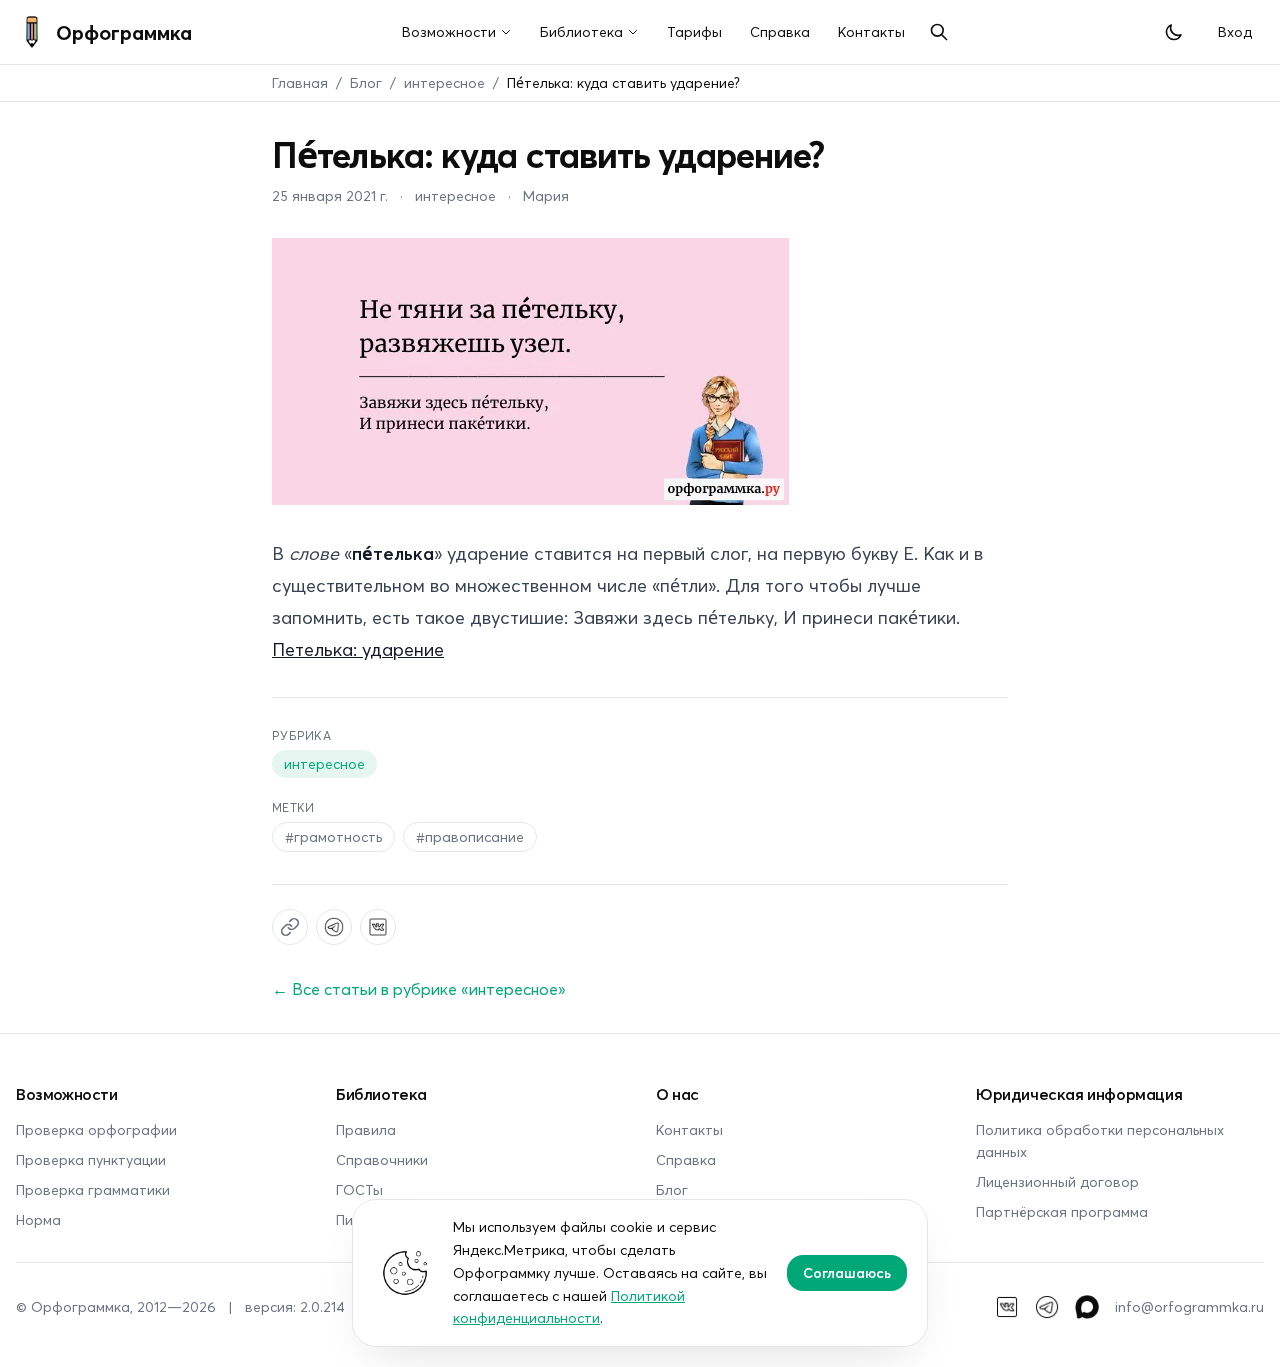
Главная (300, 82)
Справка (780, 31)
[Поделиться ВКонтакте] (378, 927)
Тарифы (694, 31)
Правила (366, 1129)
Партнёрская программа (1062, 1211)
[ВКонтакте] (1007, 1307)
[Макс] (1087, 1307)
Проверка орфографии (96, 1129)
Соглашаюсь (847, 1272)
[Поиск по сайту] (939, 32)
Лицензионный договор (1057, 1181)
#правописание (470, 836)
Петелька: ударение (358, 649)
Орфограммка (124, 32)
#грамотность (333, 836)
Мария (546, 195)
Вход (1235, 31)
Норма (38, 1219)
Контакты (871, 31)
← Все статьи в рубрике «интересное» (419, 988)
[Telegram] (1047, 1307)
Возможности (449, 31)
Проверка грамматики (93, 1189)
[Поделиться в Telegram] (334, 927)
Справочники (382, 1159)
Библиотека (581, 31)
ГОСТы (359, 1189)
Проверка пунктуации (91, 1159)
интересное (444, 82)
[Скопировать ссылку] (290, 927)
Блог (366, 82)
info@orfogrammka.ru (1189, 1306)
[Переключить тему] (1174, 32)
